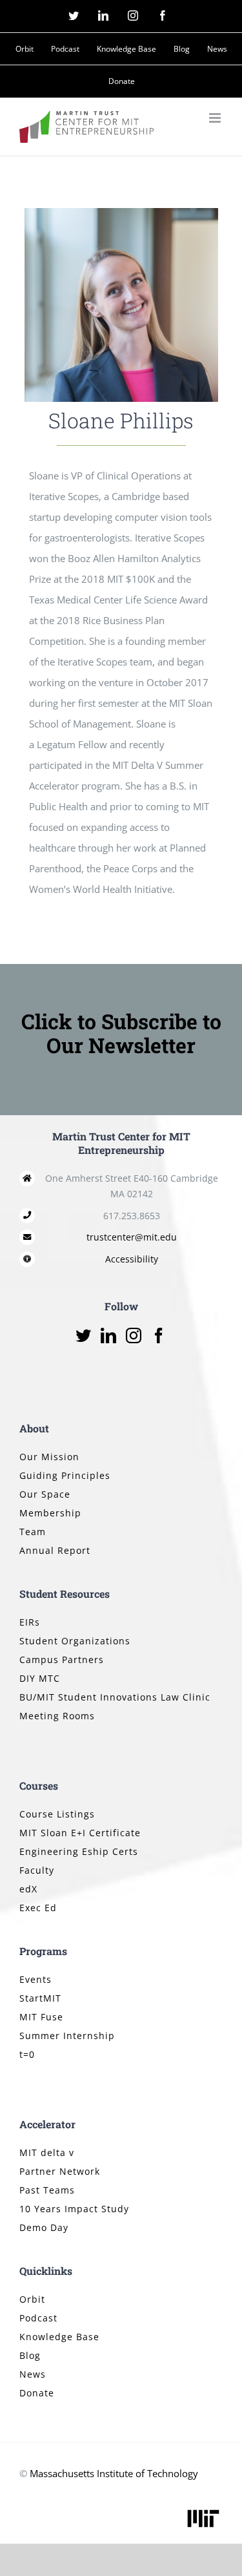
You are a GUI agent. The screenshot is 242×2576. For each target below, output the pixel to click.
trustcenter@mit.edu (132, 1237)
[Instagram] (134, 1335)
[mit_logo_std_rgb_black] (203, 2511)
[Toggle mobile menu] (216, 118)
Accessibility (132, 1259)
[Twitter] (83, 1335)
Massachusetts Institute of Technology (114, 2473)
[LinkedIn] (108, 1335)
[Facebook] (159, 1335)
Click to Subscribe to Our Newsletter (121, 1033)
